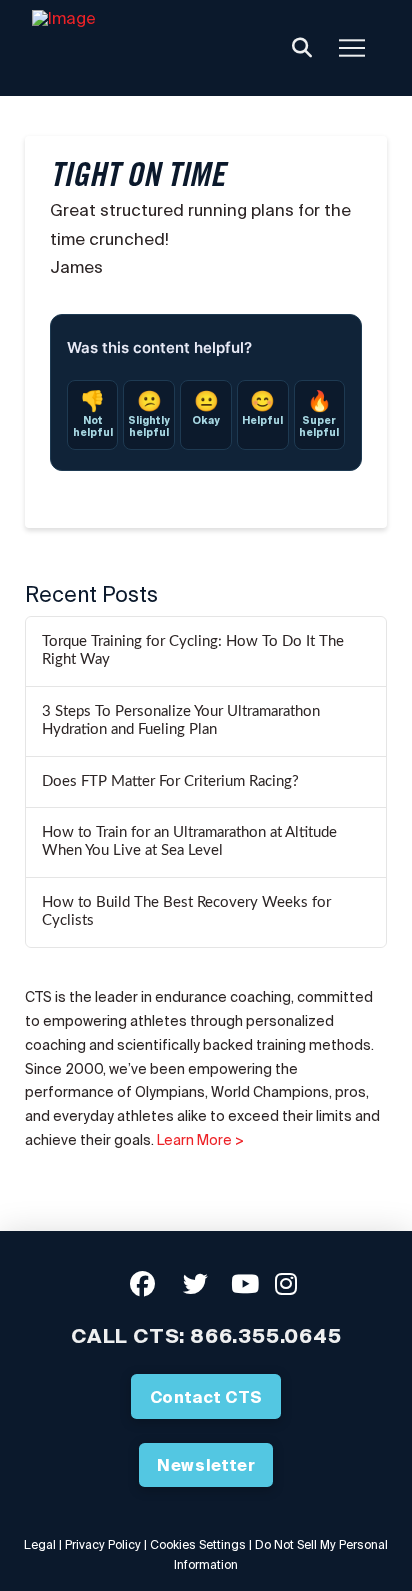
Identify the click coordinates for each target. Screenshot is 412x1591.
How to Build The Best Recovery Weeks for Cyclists (186, 912)
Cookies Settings (198, 1544)
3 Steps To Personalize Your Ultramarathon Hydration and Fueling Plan (181, 721)
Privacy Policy (103, 1544)
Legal (40, 1544)
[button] (302, 48)
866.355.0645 (266, 1335)
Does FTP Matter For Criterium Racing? (170, 781)
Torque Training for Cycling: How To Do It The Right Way (193, 651)
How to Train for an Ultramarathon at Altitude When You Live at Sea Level (189, 842)
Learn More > (200, 1140)
